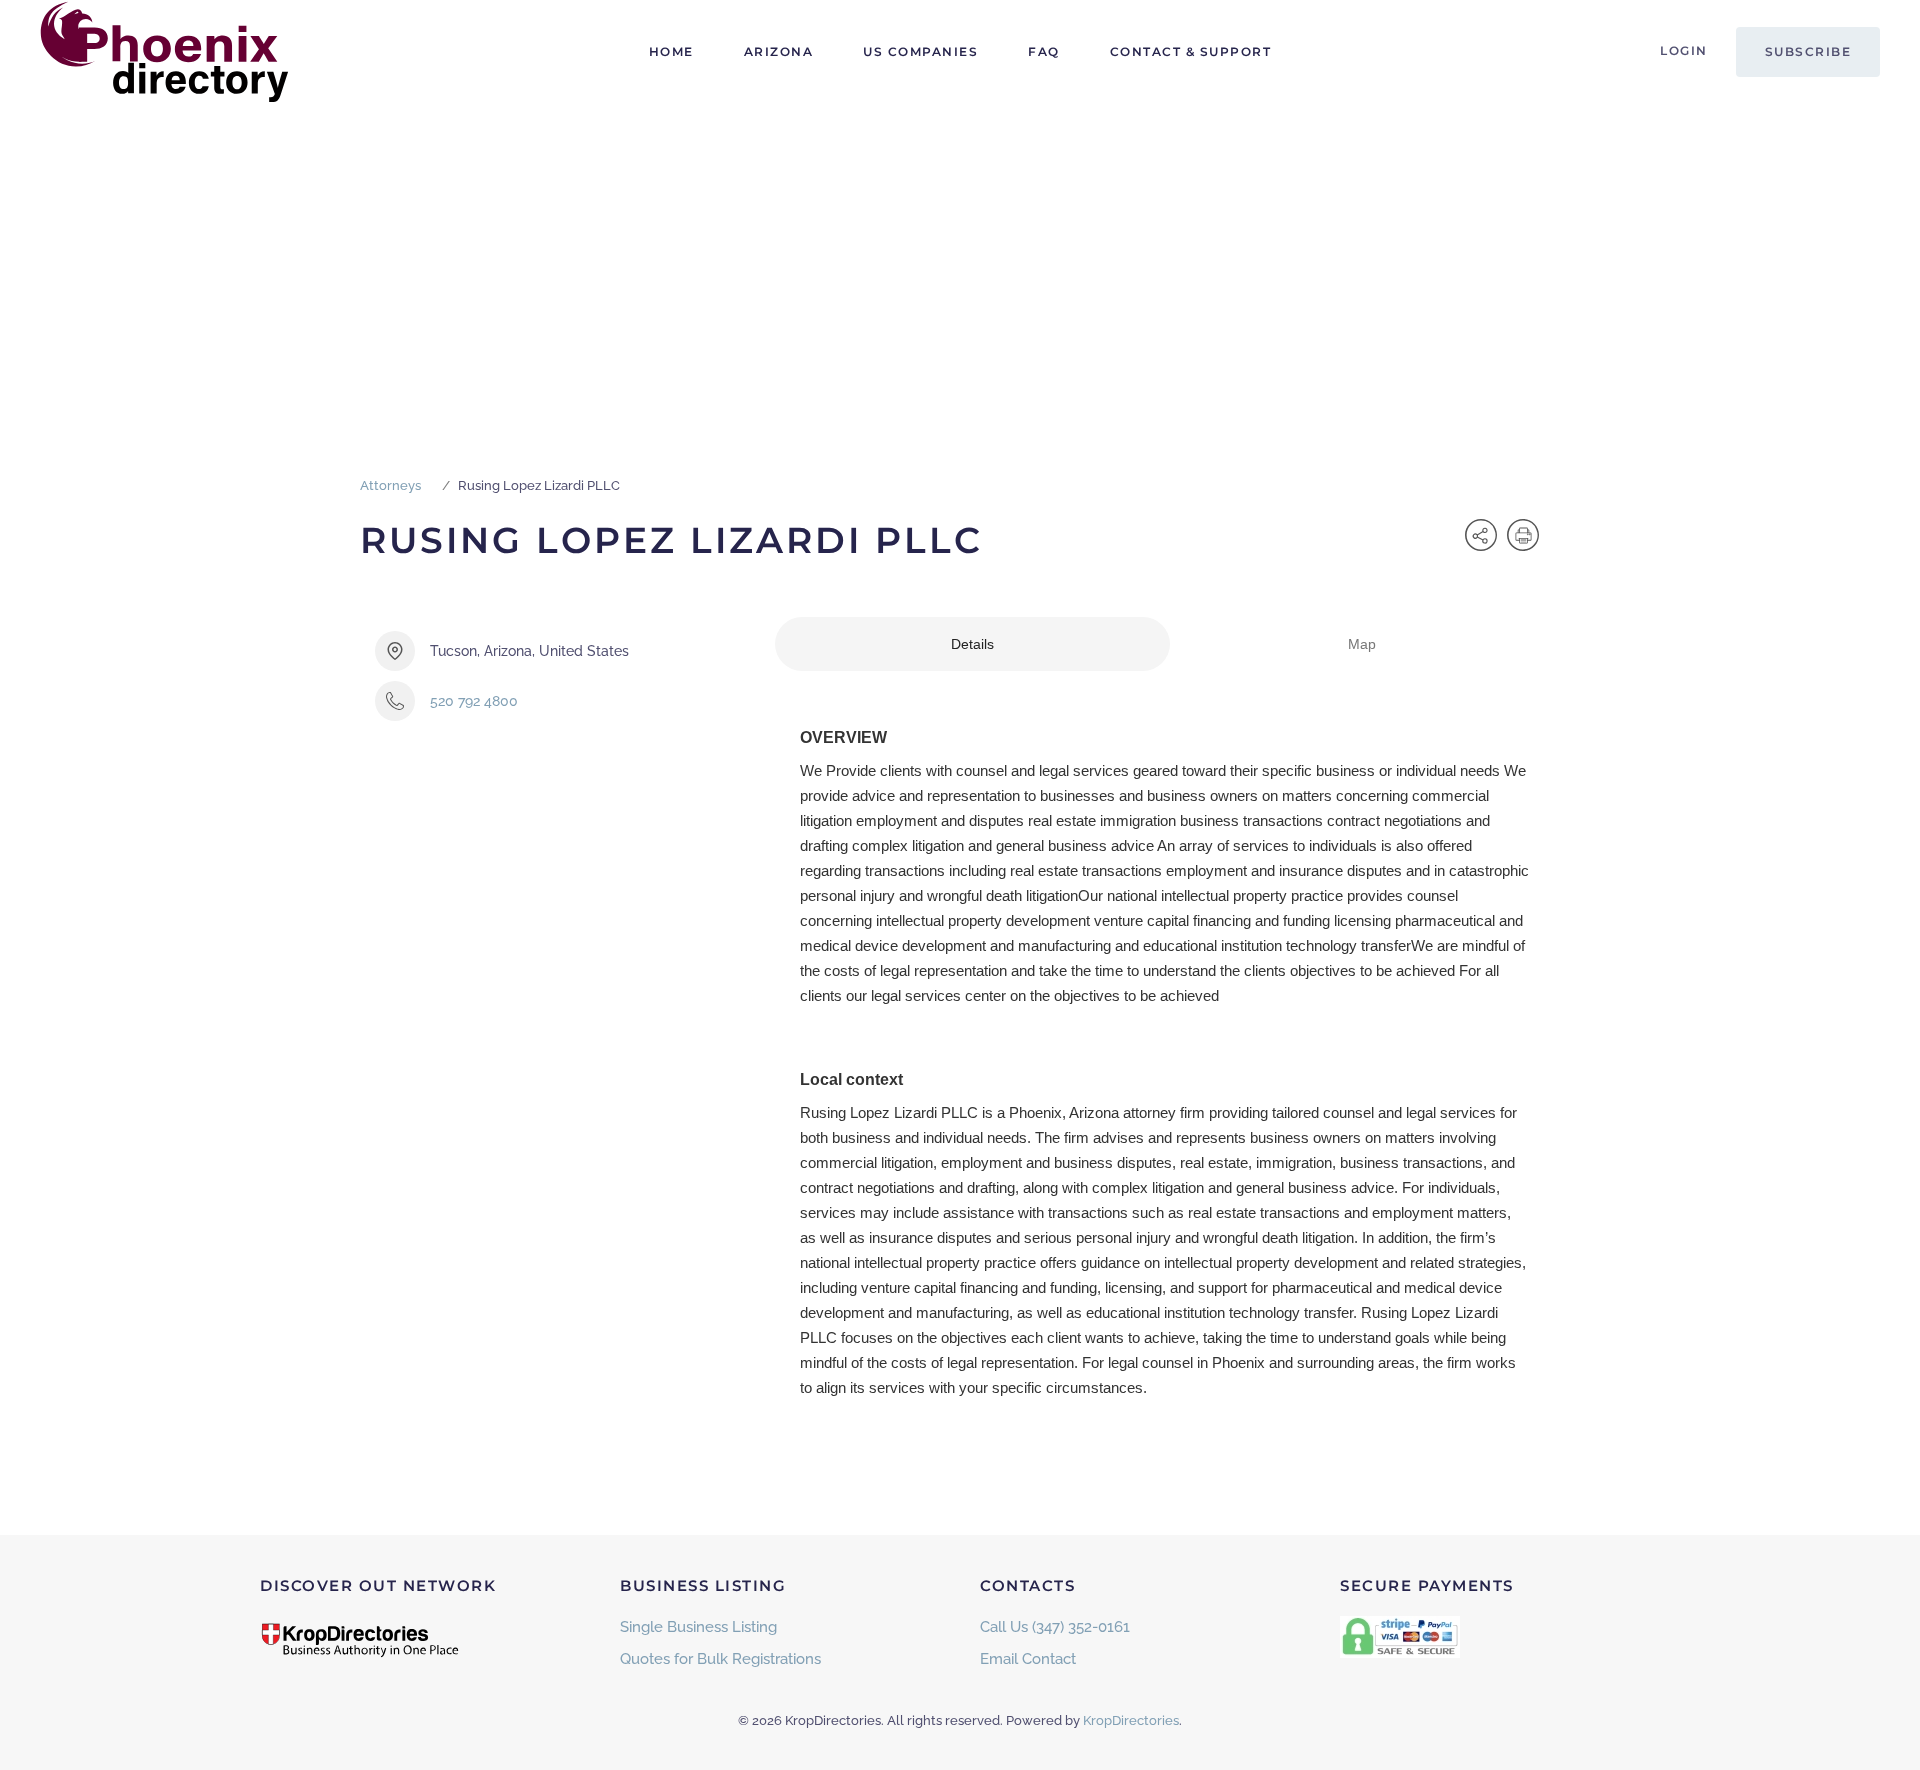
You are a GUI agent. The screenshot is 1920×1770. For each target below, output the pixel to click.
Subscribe (1808, 51)
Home (671, 51)
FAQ (1044, 51)
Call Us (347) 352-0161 (1055, 1627)
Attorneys (390, 485)
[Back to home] (165, 52)
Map (1362, 644)
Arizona (779, 51)
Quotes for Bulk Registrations (720, 1659)
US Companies (920, 51)
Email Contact (1028, 1659)
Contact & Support (1191, 51)
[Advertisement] (960, 254)
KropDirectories (1131, 1720)
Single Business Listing (698, 1627)
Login (1684, 50)
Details (972, 644)
